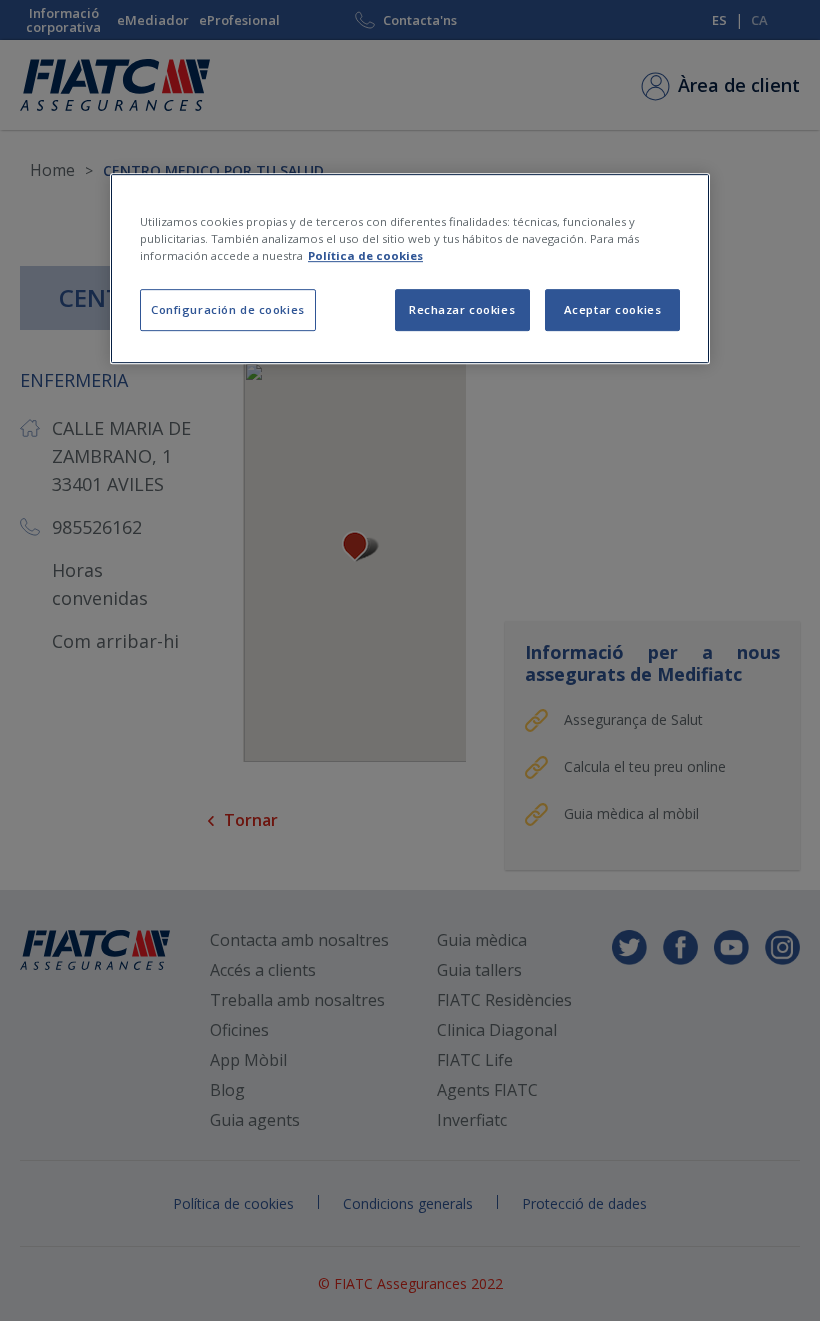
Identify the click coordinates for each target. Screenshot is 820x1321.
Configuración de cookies (228, 309)
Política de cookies (365, 255)
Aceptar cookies (613, 309)
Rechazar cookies (462, 309)
